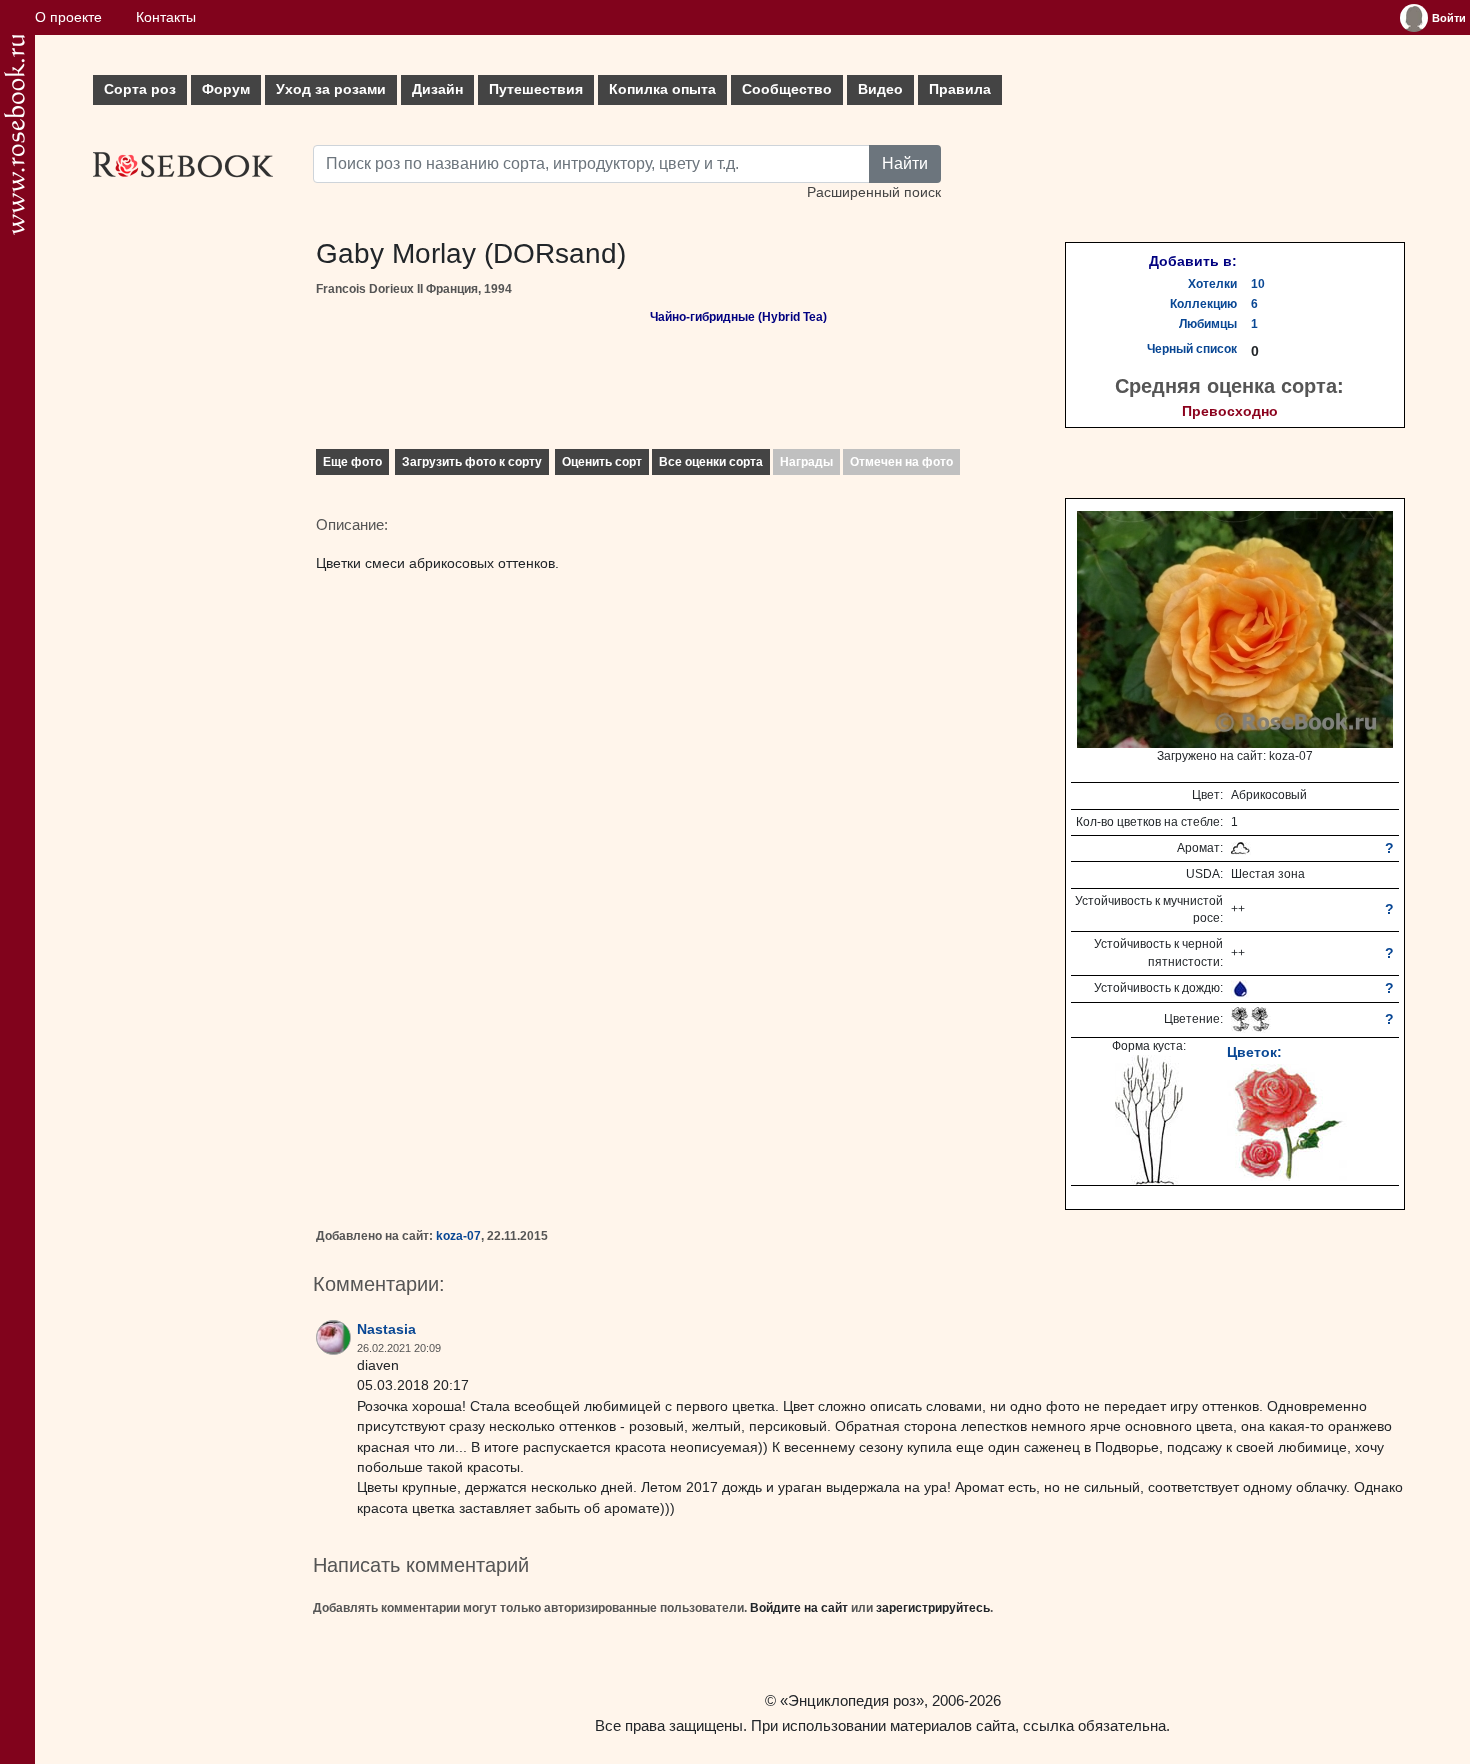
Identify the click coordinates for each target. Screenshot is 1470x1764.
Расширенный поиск (874, 192)
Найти (905, 163)
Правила (960, 89)
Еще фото (352, 462)
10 (1258, 284)
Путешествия (536, 89)
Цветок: (1254, 1052)
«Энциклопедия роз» (852, 1700)
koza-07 (458, 1236)
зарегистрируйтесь (933, 1608)
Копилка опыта (662, 89)
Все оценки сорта (711, 462)
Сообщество (787, 89)
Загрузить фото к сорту (472, 462)
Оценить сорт (602, 462)
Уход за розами (331, 89)
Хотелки (1212, 284)
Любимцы (1208, 324)
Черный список (1192, 349)
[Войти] (1414, 18)
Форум (226, 89)
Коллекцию (1203, 304)
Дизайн (437, 89)
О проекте (68, 17)
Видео (880, 89)
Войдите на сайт (799, 1608)
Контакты (166, 17)
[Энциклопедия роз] (14, 134)
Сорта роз (140, 89)
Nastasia (386, 1329)
